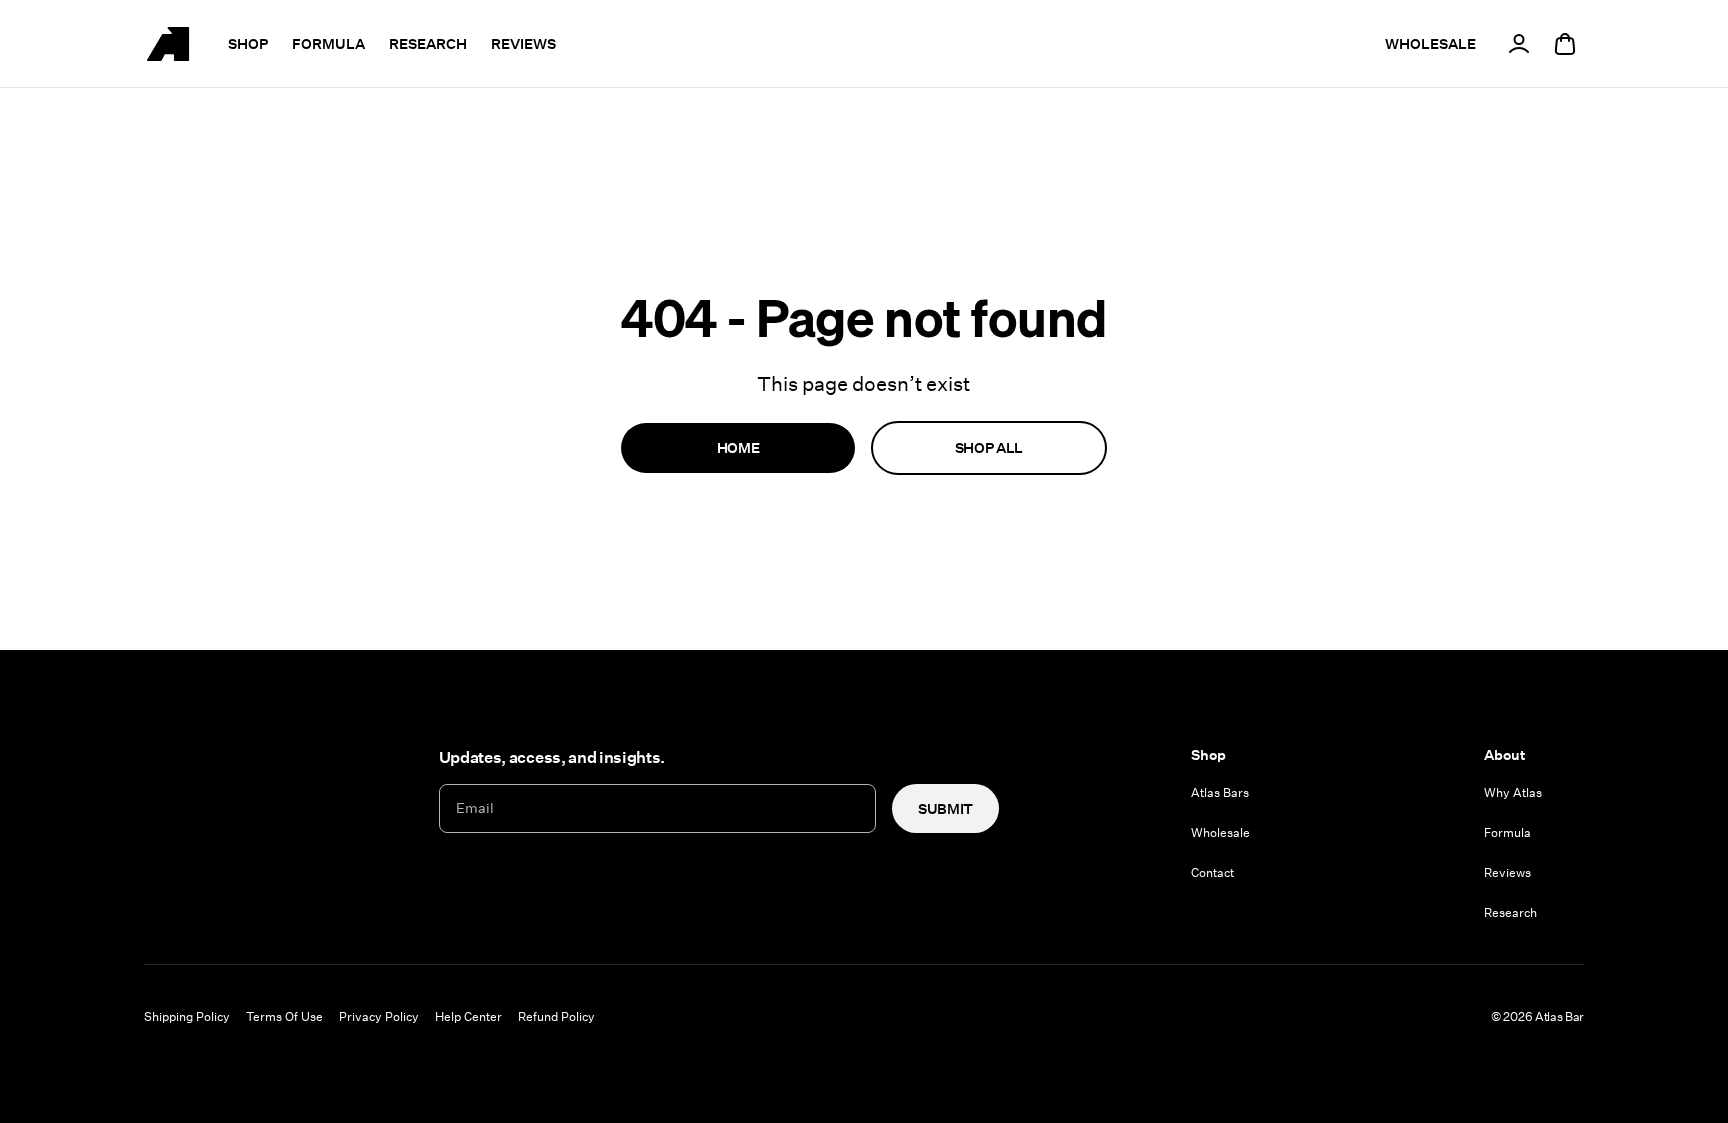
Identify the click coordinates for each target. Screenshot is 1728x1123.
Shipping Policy (187, 1016)
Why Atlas (1513, 792)
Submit (945, 808)
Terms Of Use (284, 1016)
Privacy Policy (379, 1016)
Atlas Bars (1220, 792)
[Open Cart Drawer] (1565, 44)
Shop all (989, 447)
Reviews (523, 43)
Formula (328, 43)
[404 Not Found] (168, 44)
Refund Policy (556, 1016)
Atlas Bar (1559, 1016)
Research (428, 43)
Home (738, 447)
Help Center (468, 1016)
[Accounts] (1519, 44)
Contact (1212, 872)
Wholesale (1220, 832)
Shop (248, 43)
